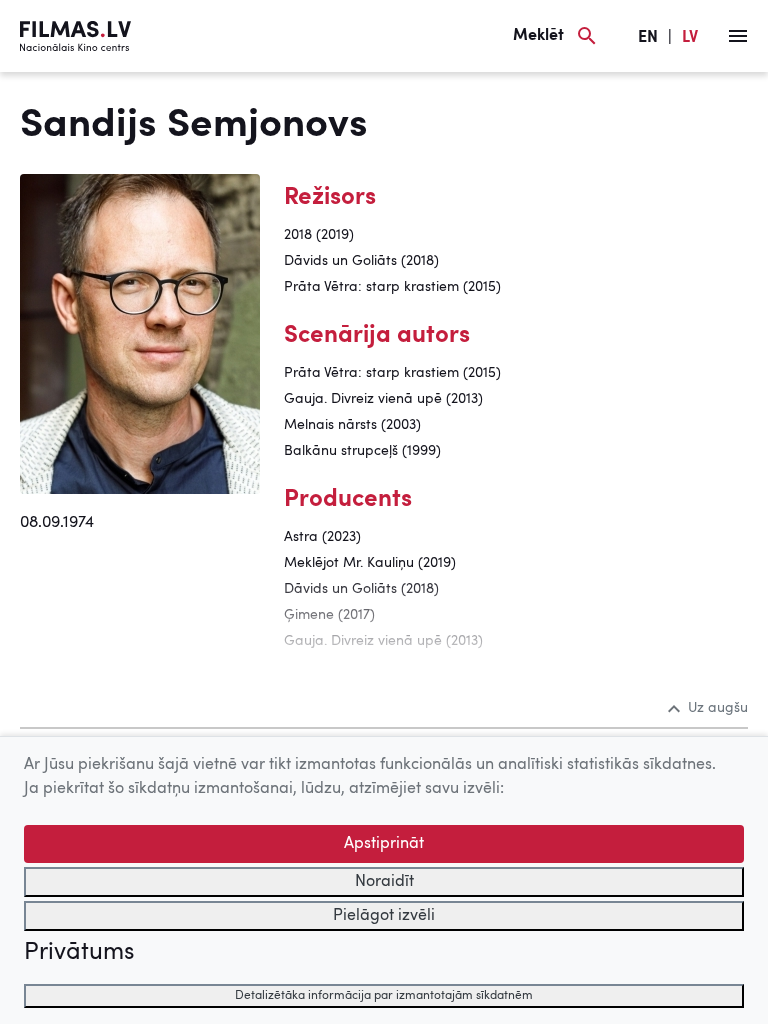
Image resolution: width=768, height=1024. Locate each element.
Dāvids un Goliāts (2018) (361, 261)
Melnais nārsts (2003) (352, 425)
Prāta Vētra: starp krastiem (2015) (392, 287)
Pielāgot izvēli (384, 916)
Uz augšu (718, 708)
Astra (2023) (322, 537)
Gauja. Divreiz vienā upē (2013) (383, 399)
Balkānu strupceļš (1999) (362, 451)
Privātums (79, 953)
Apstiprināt (384, 844)
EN (648, 38)
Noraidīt (384, 882)
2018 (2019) (319, 235)
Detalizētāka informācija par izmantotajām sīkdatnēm (384, 996)
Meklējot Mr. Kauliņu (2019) (370, 563)
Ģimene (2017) (329, 615)
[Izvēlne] (738, 36)
